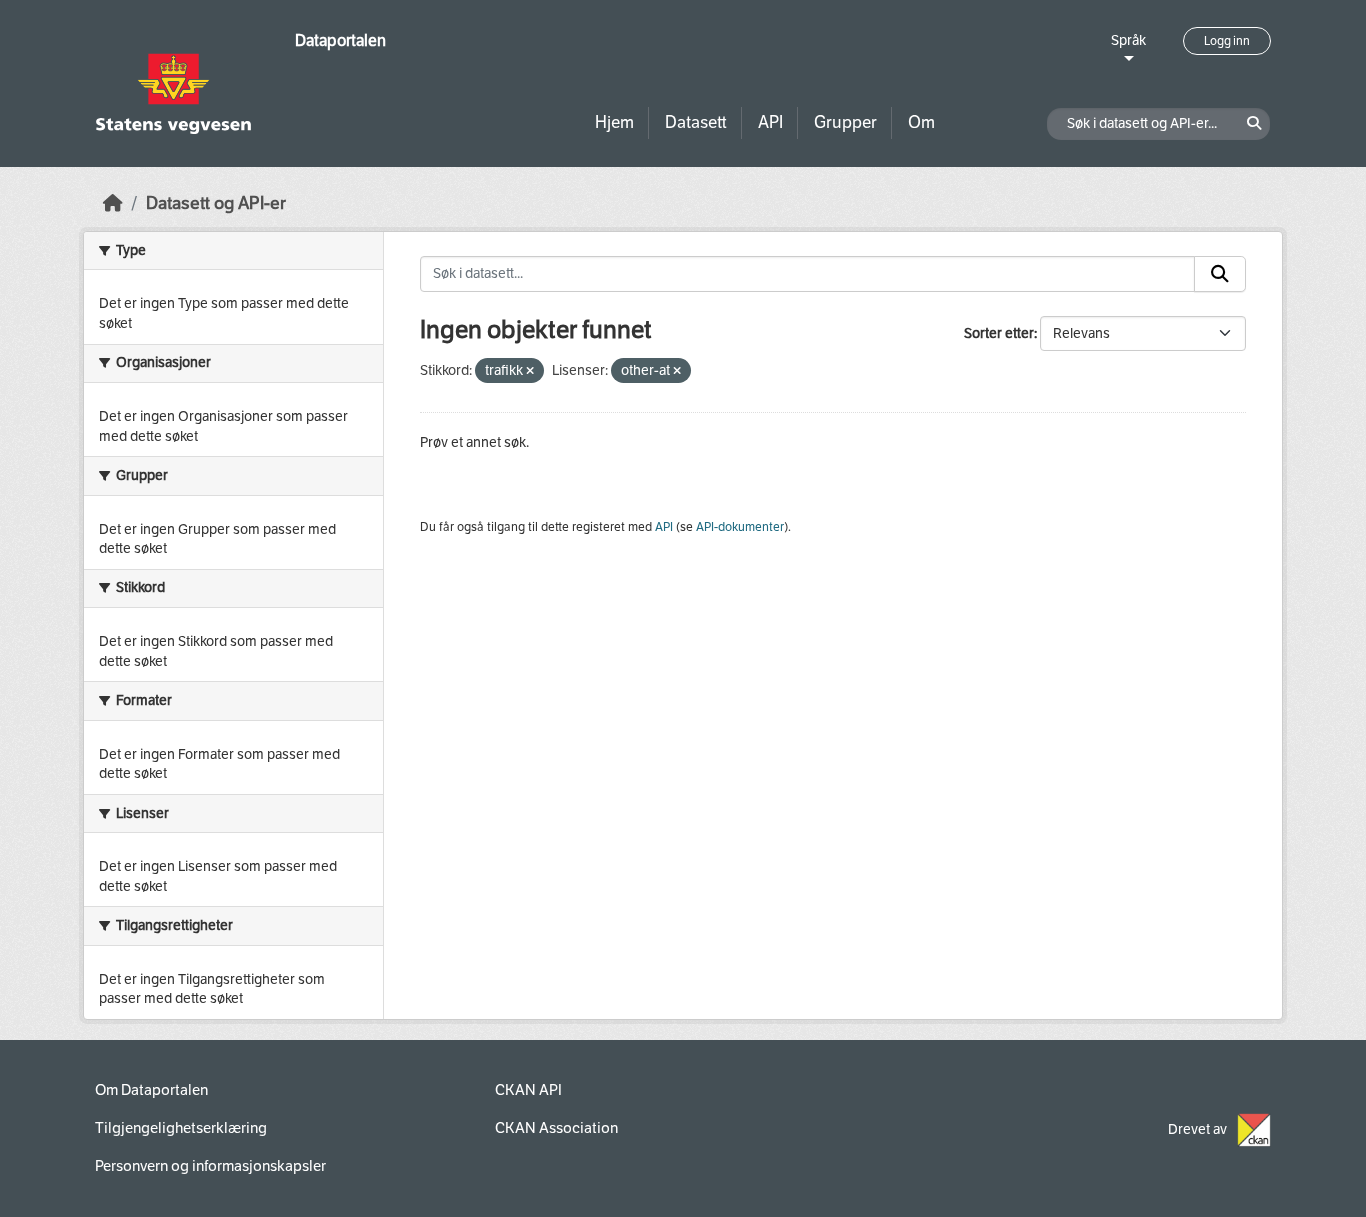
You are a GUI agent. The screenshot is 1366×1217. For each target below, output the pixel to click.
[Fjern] (530, 371)
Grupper (845, 122)
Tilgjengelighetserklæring (181, 1128)
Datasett (696, 122)
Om (921, 122)
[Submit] (1220, 274)
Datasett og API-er (216, 203)
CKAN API (528, 1090)
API (770, 122)
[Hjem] (113, 203)
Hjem (614, 122)
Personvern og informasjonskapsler (210, 1166)
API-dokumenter (740, 527)
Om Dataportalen (151, 1090)
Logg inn (1227, 41)
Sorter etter (999, 333)
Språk (1128, 40)
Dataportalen (340, 40)
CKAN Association (556, 1128)
